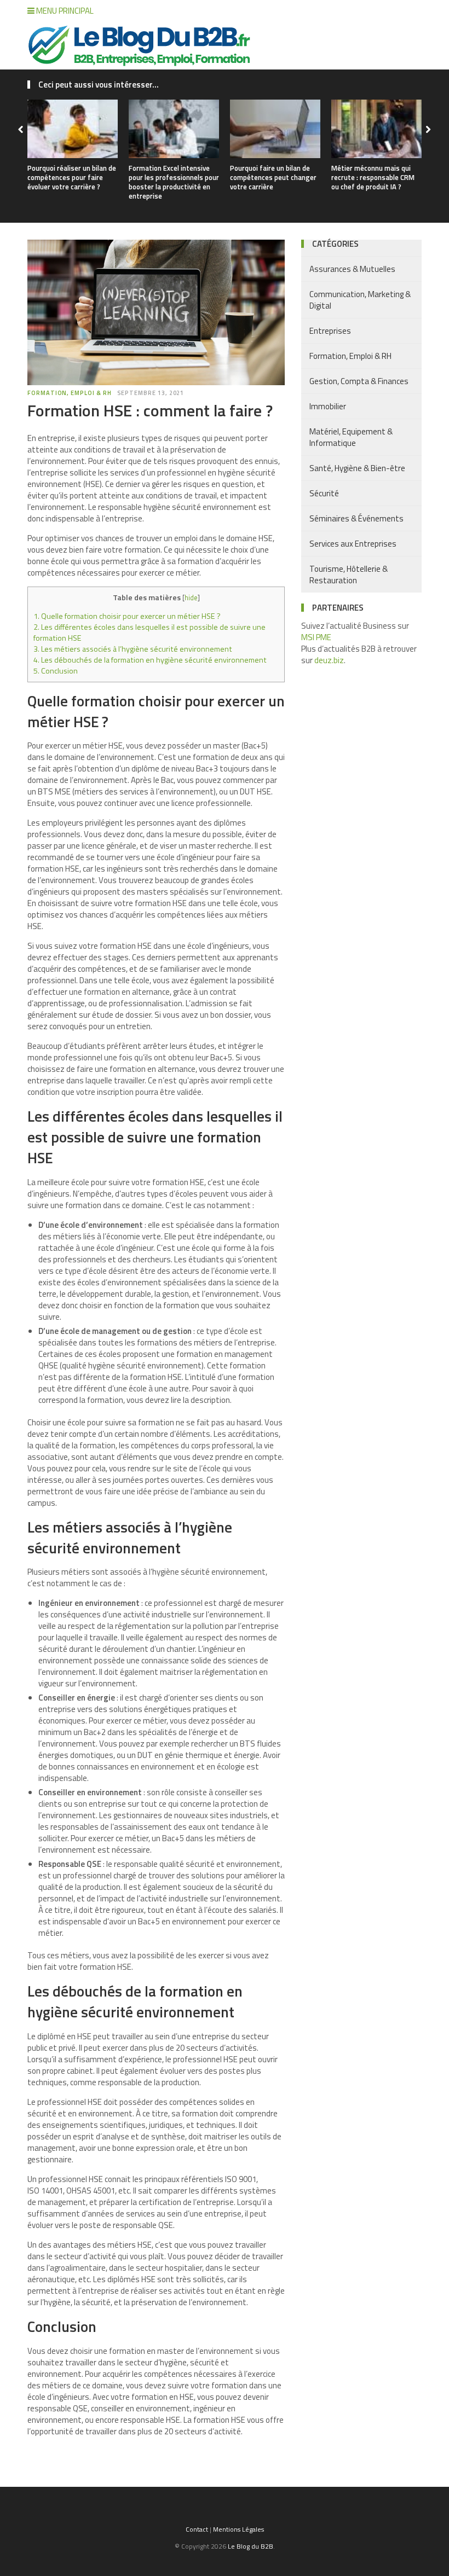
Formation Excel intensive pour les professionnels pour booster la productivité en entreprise (174, 182)
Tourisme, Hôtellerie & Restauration (349, 575)
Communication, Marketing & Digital (360, 300)
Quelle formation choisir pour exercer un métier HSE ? (127, 616)
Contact (197, 2529)
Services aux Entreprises (353, 544)
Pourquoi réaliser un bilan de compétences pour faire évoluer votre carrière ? (72, 177)
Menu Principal (64, 11)
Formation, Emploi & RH (70, 393)
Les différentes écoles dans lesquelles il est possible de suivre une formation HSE (149, 633)
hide (191, 597)
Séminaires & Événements (356, 518)
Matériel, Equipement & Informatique (351, 437)
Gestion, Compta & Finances (359, 381)
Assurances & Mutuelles (352, 269)
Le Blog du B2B (251, 2546)
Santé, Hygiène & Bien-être (357, 468)
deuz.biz (329, 660)
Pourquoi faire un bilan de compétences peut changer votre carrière (273, 177)
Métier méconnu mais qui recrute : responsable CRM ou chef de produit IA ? (373, 177)
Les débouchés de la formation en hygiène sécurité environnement (150, 660)
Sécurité (324, 493)
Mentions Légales (238, 2529)
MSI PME (316, 637)
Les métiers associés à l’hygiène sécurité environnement (133, 649)
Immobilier (328, 406)
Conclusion (56, 671)
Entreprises (330, 331)
